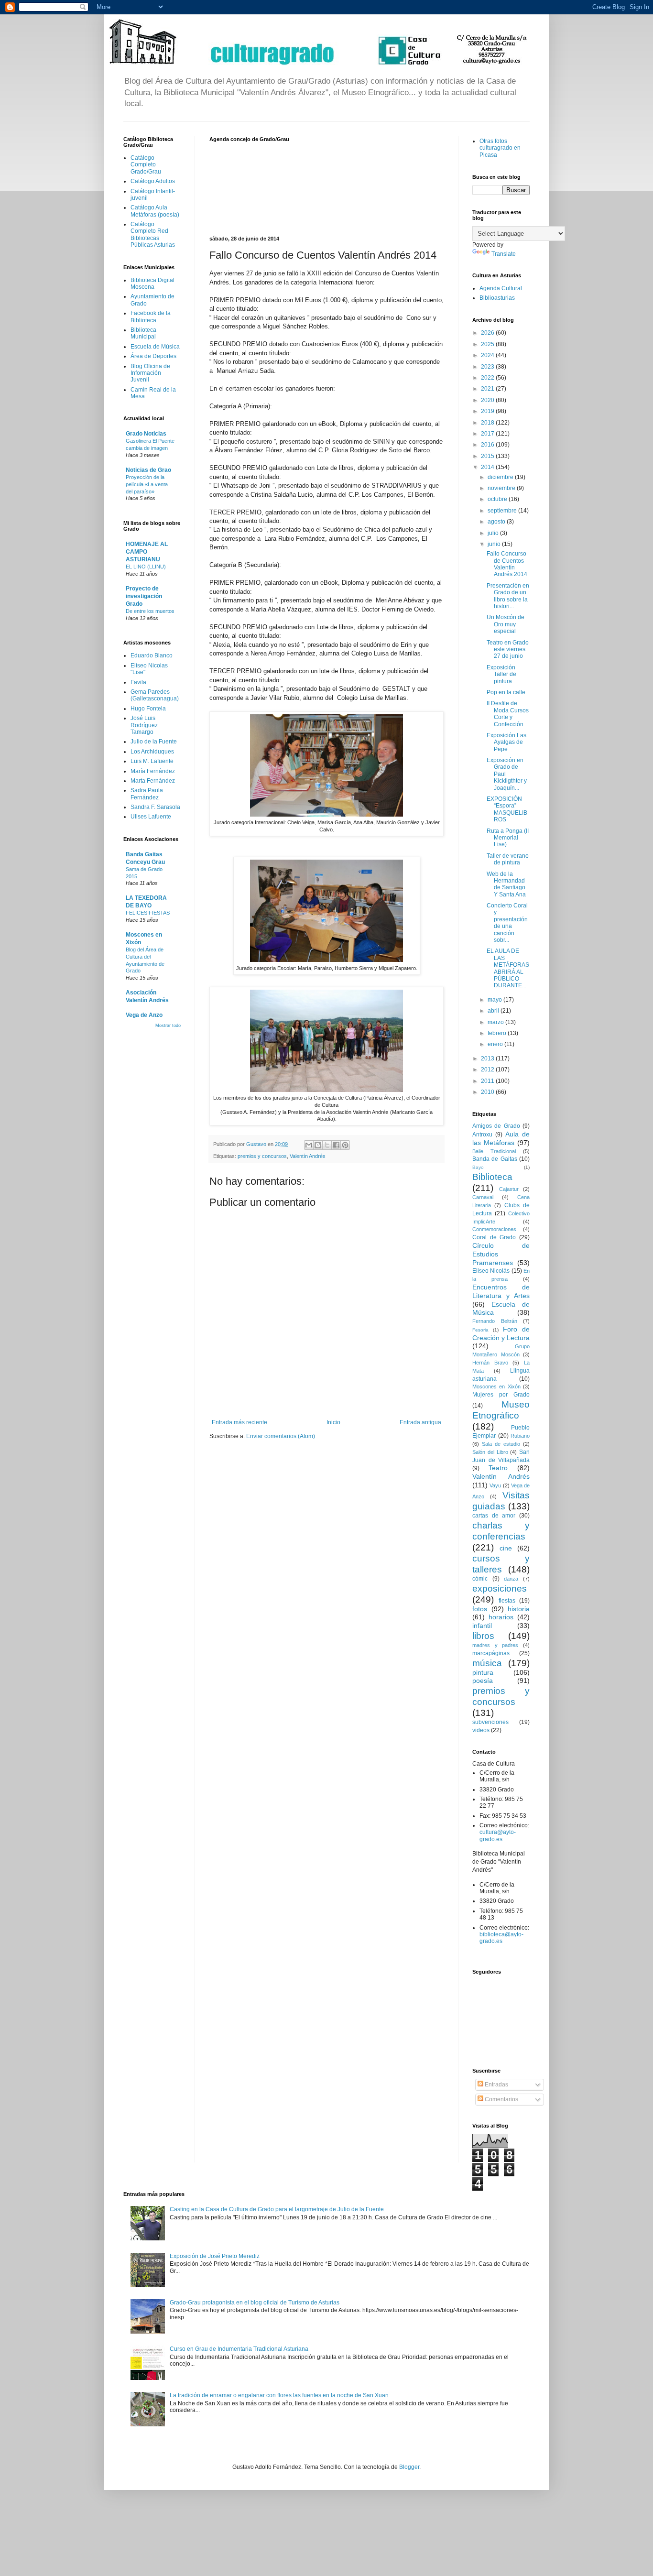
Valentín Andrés (308, 1156)
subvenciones (490, 1722)
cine (506, 1548)
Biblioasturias (497, 298)
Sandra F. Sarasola (155, 807)
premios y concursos (262, 1156)
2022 (488, 378)
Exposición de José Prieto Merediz (215, 2256)
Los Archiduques (152, 752)
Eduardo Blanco (152, 655)
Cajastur (509, 1189)
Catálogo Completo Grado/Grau (146, 165)
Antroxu (482, 1135)
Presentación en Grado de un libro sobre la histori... (508, 596)
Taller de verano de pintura (508, 859)
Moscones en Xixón (496, 1386)
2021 (488, 389)
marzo (496, 1022)
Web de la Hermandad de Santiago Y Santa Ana (506, 884)
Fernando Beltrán (495, 1321)
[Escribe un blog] (318, 1145)
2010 (488, 1092)
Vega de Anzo (144, 1015)
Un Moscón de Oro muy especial (506, 624)
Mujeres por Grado (501, 1395)
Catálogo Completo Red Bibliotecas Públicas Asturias (153, 235)
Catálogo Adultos (153, 181)
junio (495, 544)
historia (519, 1609)
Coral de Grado (494, 1237)
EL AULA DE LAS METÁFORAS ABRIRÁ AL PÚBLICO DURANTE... (508, 968)
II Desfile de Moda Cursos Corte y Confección (508, 714)
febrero (498, 1033)
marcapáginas (491, 1653)
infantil (482, 1626)
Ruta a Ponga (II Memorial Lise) (508, 838)
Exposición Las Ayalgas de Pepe (506, 742)
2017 (488, 434)
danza (511, 1579)
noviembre (502, 488)
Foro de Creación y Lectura (501, 1333)
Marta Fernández (153, 781)
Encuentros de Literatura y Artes (501, 1291)
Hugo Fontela (148, 709)
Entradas (496, 2085)
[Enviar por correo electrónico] (309, 1145)
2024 (488, 355)
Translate (504, 254)
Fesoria (480, 1330)
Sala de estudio (501, 1444)
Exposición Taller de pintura (501, 674)
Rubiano (520, 1436)
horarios (501, 1617)
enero (496, 1044)
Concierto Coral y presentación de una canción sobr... (507, 923)
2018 (488, 423)
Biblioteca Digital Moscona (152, 284)
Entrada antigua (420, 1422)
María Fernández (153, 771)
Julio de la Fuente (154, 742)
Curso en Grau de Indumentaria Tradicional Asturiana (239, 2349)
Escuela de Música (155, 347)
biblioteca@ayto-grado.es (501, 1938)
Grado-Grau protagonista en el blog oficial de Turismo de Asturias (255, 2303)
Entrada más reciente (239, 1422)
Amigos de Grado (496, 1126)
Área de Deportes (153, 356)
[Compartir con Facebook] (336, 1145)
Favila (138, 682)
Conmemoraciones (494, 1229)
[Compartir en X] (327, 1145)
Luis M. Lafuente (152, 761)
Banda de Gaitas (495, 1159)
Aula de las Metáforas (501, 1138)
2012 (488, 1070)
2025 (488, 344)
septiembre (503, 511)
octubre (498, 499)
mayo (495, 1000)
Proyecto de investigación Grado (144, 596)
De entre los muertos (150, 611)
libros (483, 1636)
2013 (488, 1059)
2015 (488, 456)
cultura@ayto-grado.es (498, 1835)
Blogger (409, 2467)
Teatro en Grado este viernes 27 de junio (508, 649)
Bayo (478, 1167)
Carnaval (483, 1197)
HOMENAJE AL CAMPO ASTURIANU (147, 552)
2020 (488, 400)
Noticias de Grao (148, 470)
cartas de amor (494, 1516)
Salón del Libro (490, 1452)
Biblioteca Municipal (143, 333)
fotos (480, 1609)
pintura (483, 1672)
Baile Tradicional (494, 1151)
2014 (488, 467)
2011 (488, 1081)
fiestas (507, 1601)
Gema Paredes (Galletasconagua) (155, 695)
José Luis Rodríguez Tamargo (144, 725)
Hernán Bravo (490, 1363)
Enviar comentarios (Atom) (281, 1436)
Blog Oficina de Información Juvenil (150, 373)
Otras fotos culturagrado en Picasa (500, 148)
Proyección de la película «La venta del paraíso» (147, 484)
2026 (488, 333)
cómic (480, 1579)
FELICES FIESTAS (148, 913)
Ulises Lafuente (151, 817)
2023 (488, 367)
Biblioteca (492, 1177)
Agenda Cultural (501, 288)
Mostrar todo (168, 1026)
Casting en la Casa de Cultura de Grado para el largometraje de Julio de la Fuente (277, 2209)
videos (481, 1730)
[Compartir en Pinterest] (345, 1145)
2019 (488, 411)
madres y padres (495, 1645)
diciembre (501, 477)
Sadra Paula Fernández (147, 794)
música (487, 1663)
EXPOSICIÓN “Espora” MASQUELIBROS (507, 809)
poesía (483, 1681)
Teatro (498, 1468)
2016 (488, 445)
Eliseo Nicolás (491, 1271)
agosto (497, 522)
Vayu (495, 1485)
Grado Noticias (146, 434)
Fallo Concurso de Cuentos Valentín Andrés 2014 (507, 564)
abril (494, 1011)
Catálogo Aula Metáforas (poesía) (155, 211)
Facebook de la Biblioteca (151, 317)
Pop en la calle (506, 692)
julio (494, 533)
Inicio (333, 1422)
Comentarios (501, 2099)
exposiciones (500, 1588)
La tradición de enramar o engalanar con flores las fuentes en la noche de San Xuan (279, 2395)
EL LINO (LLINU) (146, 567)
